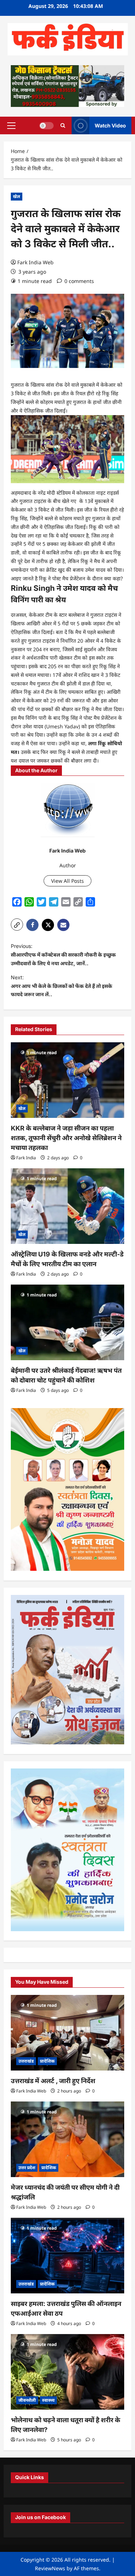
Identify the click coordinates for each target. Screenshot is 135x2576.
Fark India (26, 1158)
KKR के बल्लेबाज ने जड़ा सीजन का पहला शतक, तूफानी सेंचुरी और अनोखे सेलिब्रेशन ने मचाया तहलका (66, 1138)
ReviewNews (50, 2568)
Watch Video (110, 125)
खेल (17, 196)
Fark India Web (35, 262)
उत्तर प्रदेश (27, 2168)
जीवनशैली (27, 2400)
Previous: (63, 955)
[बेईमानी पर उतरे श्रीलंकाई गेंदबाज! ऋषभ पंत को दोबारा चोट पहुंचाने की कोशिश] (67, 1322)
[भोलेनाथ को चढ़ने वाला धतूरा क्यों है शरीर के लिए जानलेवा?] (67, 2372)
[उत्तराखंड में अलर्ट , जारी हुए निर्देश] (67, 2033)
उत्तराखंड (26, 2061)
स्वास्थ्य (48, 2400)
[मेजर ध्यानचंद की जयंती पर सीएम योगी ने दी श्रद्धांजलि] (67, 2139)
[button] (11, 126)
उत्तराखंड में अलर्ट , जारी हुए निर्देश (53, 2081)
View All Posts (67, 881)
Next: (62, 986)
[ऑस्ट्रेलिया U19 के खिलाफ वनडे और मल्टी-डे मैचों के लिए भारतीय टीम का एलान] (67, 1206)
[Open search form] (63, 125)
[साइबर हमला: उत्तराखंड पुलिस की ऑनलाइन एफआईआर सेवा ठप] (67, 2256)
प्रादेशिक (47, 2061)
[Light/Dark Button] (46, 126)
